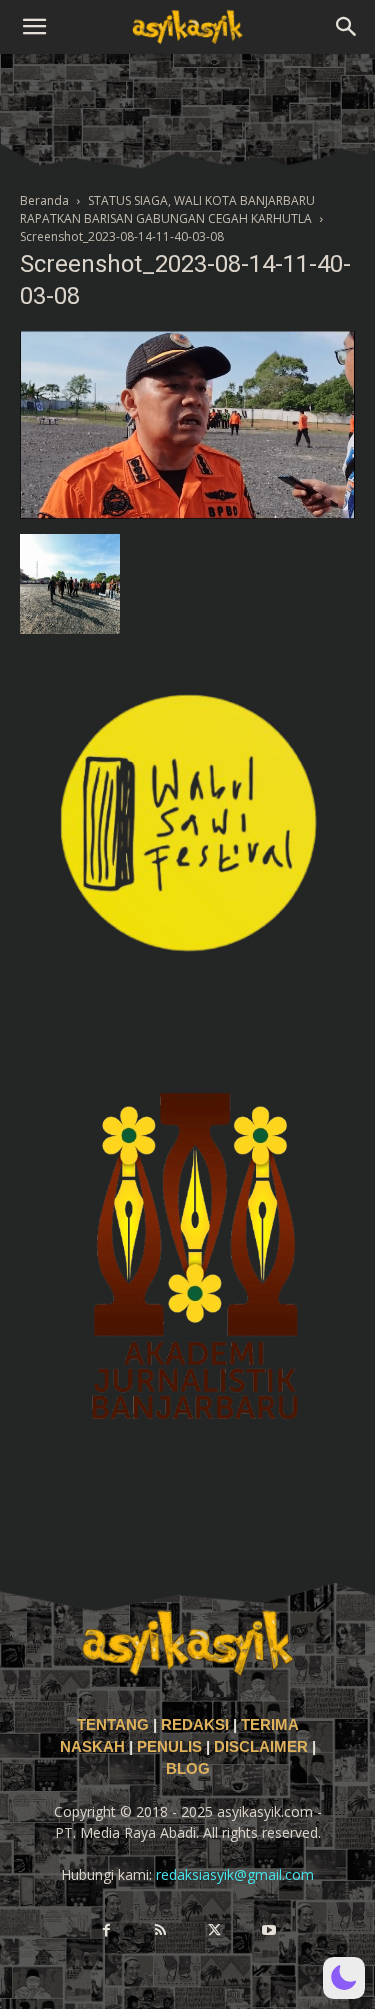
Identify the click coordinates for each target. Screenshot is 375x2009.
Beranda (44, 200)
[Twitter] (215, 1931)
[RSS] (161, 1931)
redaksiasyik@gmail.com (235, 1874)
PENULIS (171, 1747)
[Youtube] (269, 1931)
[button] (34, 27)
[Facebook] (107, 1931)
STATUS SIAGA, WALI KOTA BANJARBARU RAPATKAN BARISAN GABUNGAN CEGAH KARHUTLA (167, 209)
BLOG (188, 1769)
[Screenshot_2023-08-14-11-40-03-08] (187, 513)
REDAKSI (195, 1725)
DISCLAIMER (261, 1747)
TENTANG (115, 1725)
